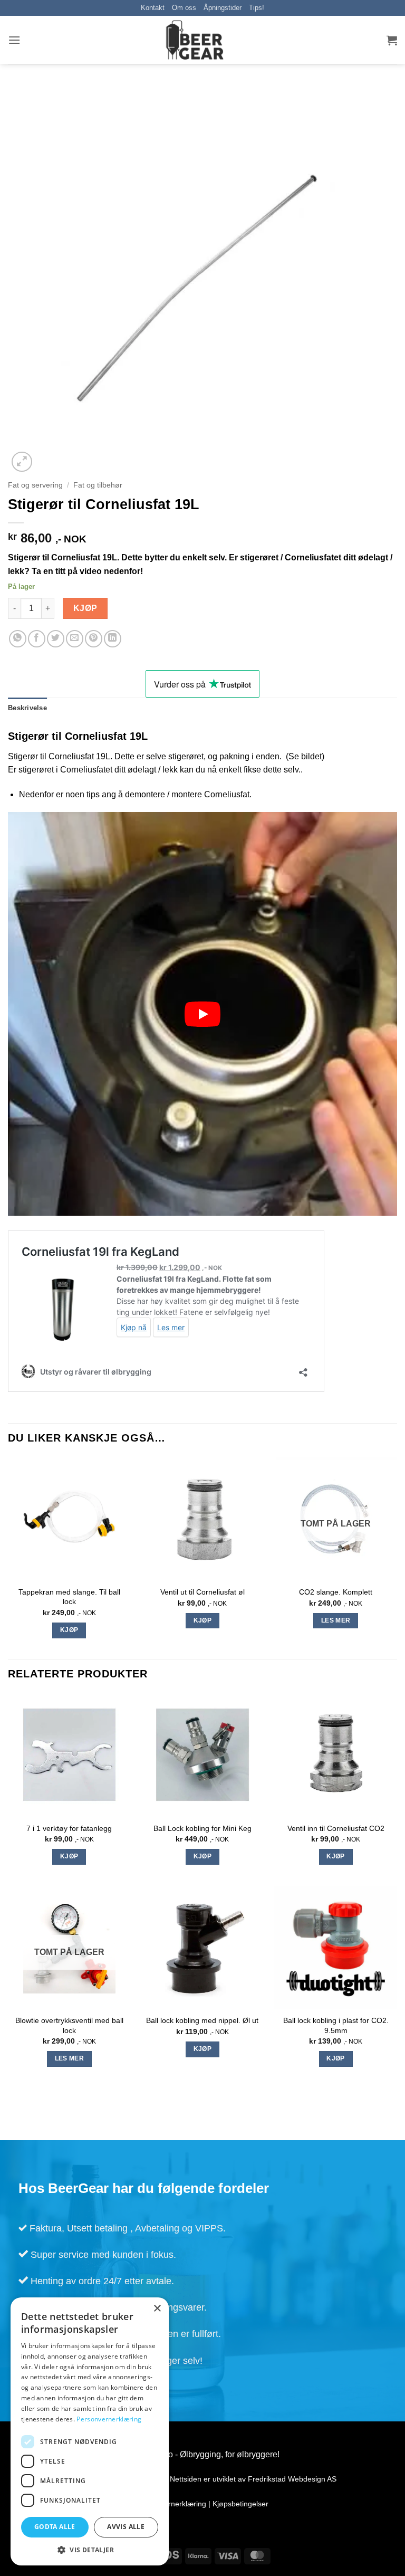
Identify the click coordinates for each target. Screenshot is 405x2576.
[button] (14, 40)
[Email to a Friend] (75, 639)
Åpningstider (223, 8)
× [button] (157, 2309)
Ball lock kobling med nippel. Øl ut (202, 2020)
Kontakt (153, 8)
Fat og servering (35, 485)
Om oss (184, 8)
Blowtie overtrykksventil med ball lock (69, 2025)
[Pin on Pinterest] (94, 639)
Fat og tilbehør (98, 485)
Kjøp (85, 608)
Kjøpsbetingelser (240, 2504)
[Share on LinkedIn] (113, 639)
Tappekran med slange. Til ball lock (69, 1597)
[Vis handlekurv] (392, 40)
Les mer (336, 1620)
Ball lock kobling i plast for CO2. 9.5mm (336, 2025)
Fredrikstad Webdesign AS (292, 2479)
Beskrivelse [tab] (27, 708)
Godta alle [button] (55, 2527)
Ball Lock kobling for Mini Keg (202, 1828)
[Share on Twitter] (56, 639)
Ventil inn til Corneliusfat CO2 (336, 1828)
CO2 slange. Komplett (336, 1592)
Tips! (257, 8)
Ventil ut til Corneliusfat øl (202, 1592)
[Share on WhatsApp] (18, 639)
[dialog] (90, 2431)
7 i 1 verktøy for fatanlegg (69, 1828)
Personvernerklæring (171, 2504)
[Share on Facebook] (37, 639)
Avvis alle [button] (126, 2527)
